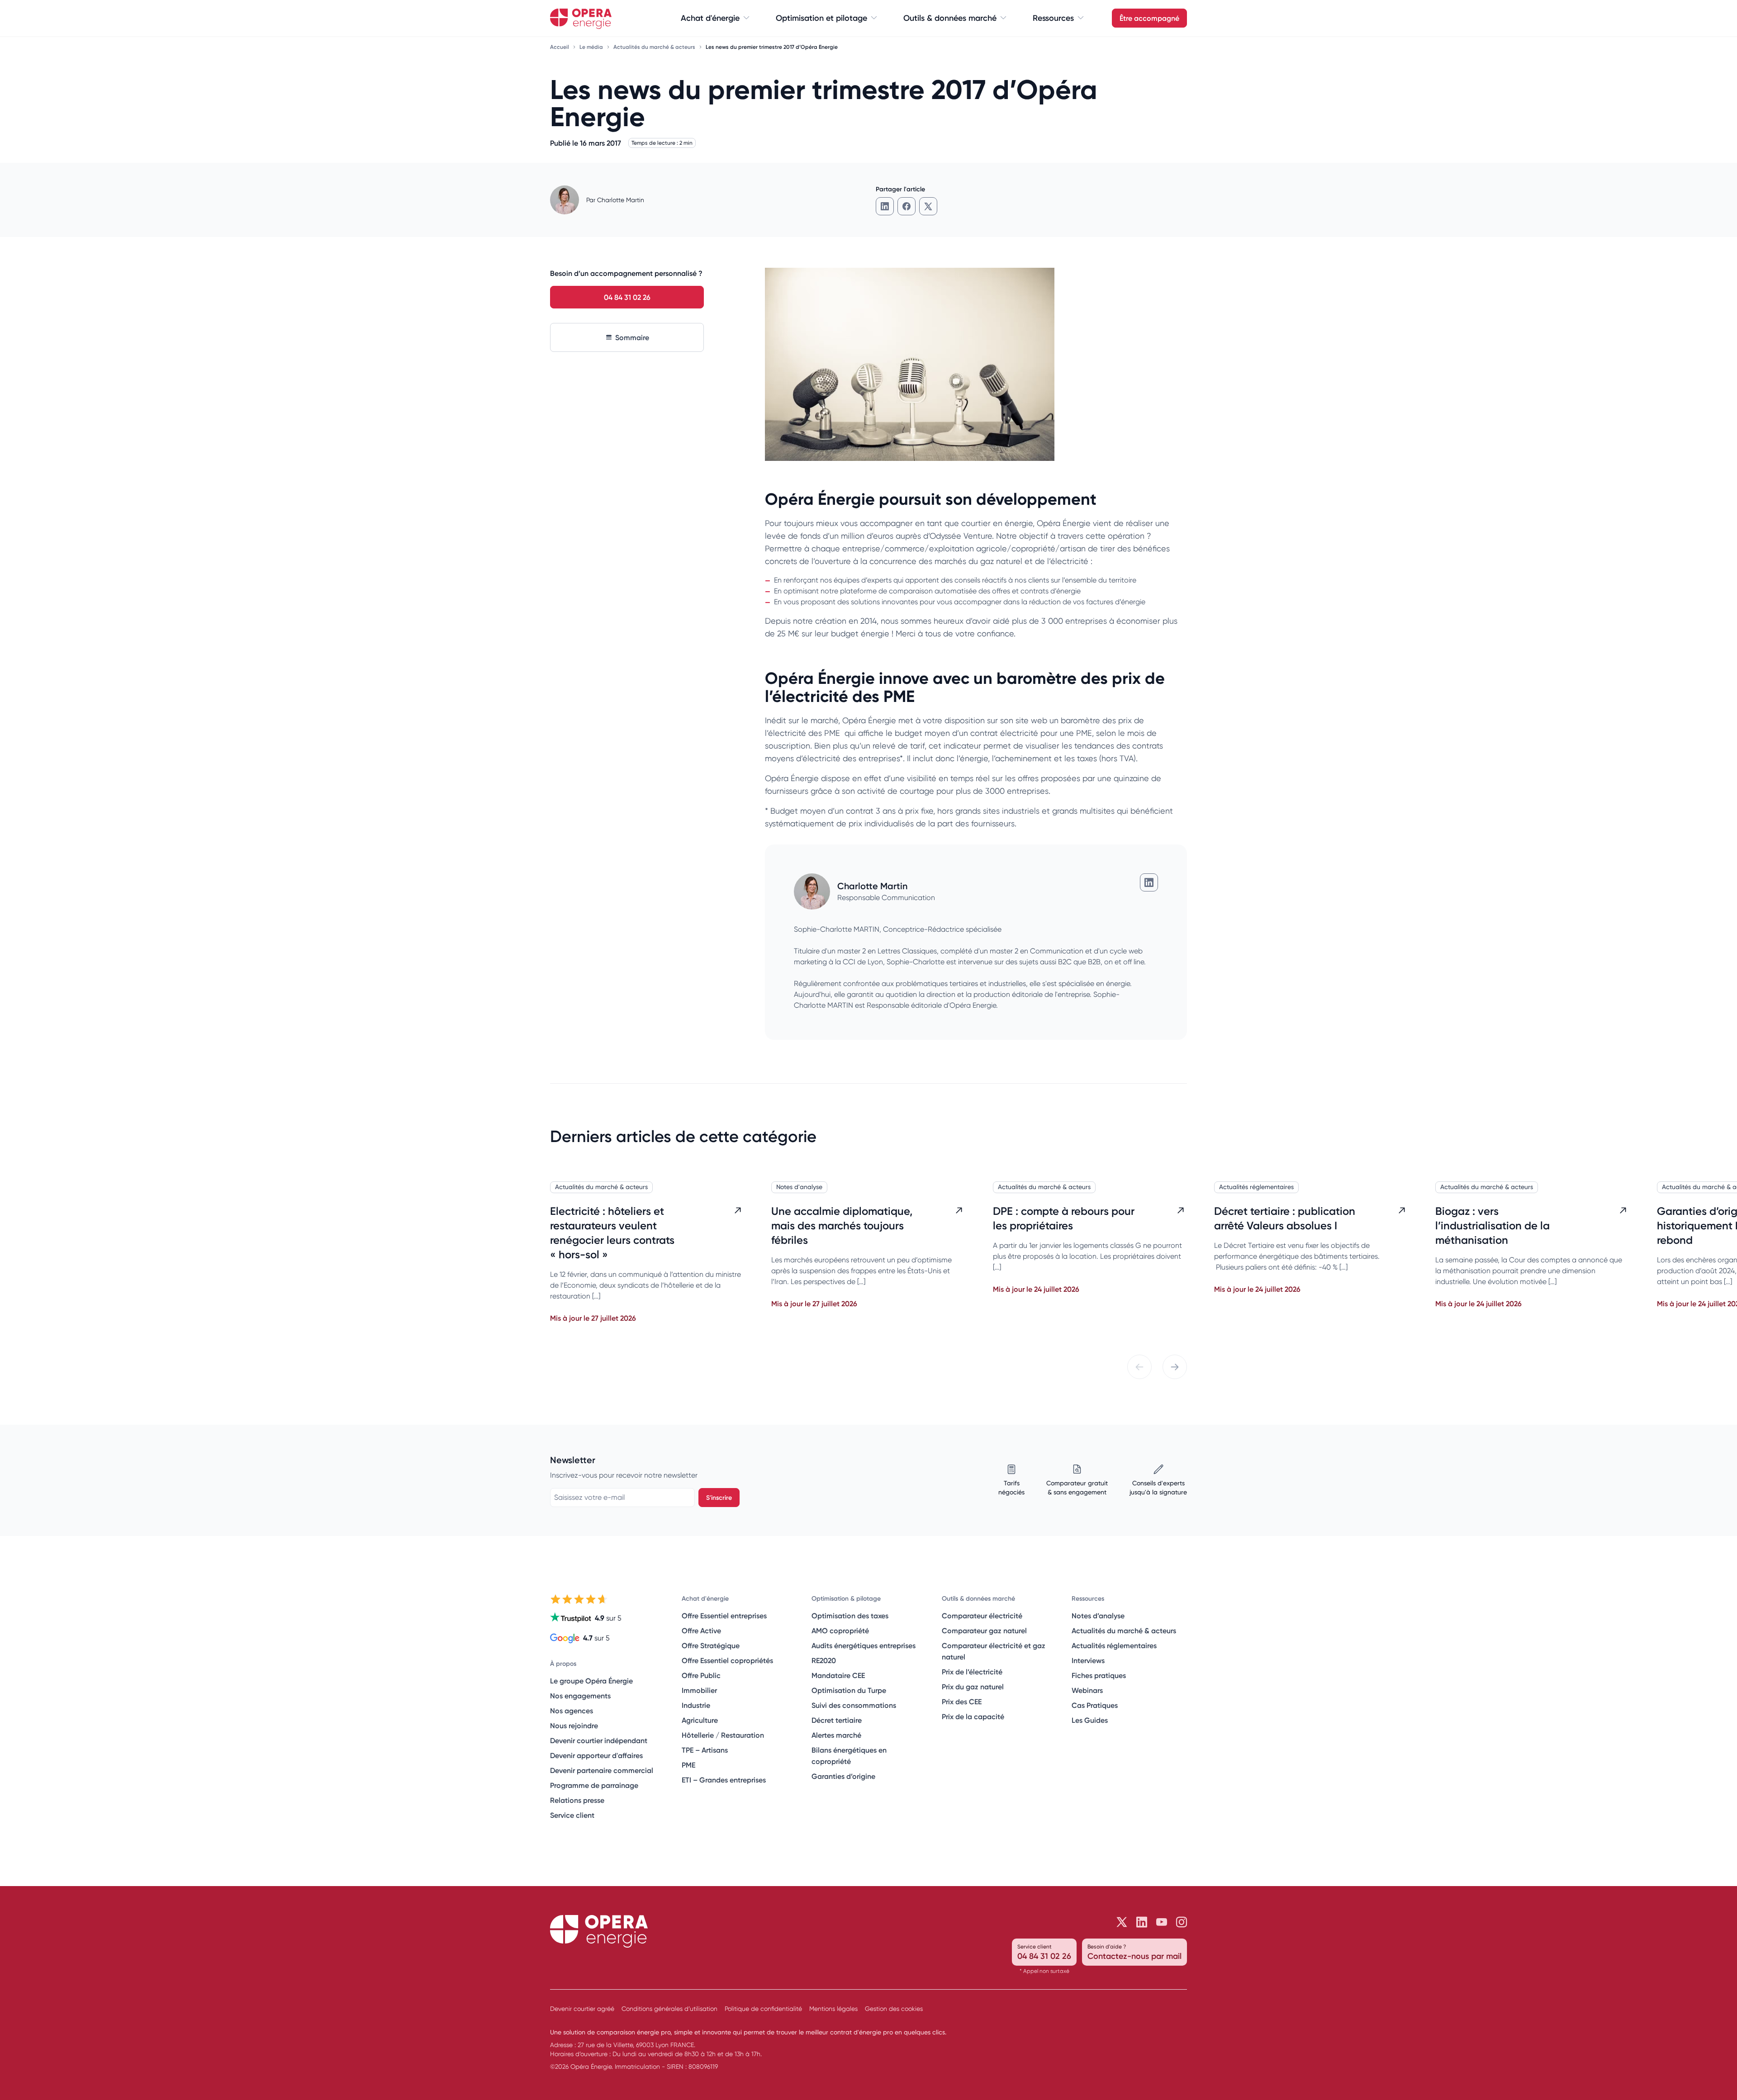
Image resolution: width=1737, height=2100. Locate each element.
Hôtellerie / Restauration (723, 1735)
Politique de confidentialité (763, 2009)
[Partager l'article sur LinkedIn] (885, 206)
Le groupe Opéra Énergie (591, 1681)
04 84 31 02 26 (627, 297)
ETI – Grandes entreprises (724, 1780)
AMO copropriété (840, 1631)
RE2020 (824, 1660)
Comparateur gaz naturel (984, 1631)
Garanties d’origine (843, 1776)
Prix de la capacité (973, 1716)
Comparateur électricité (982, 1616)
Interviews (1088, 1660)
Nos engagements (580, 1696)
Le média (592, 47)
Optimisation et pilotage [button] (821, 18)
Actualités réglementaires (1256, 1187)
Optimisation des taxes (850, 1616)
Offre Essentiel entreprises (724, 1616)
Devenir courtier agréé (582, 2009)
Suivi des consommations (854, 1705)
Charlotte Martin (621, 200)
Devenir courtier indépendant (599, 1740)
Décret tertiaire (837, 1720)
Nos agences (572, 1711)
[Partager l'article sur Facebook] (906, 206)
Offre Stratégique (711, 1645)
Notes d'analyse (799, 1187)
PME (688, 1765)
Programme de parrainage (594, 1785)
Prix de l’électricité (972, 1672)
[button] (1139, 1367)
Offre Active (701, 1631)
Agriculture (700, 1720)
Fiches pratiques (1099, 1675)
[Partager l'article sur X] (928, 206)
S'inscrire (719, 1498)
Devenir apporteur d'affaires (596, 1755)
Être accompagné (1149, 18)
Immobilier (699, 1690)
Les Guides (1090, 1720)
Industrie (696, 1705)
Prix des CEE (962, 1702)
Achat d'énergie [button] (710, 18)
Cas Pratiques (1095, 1705)
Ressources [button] (1053, 18)
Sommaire (632, 337)
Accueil (560, 47)
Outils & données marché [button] (950, 18)
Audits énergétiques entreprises (864, 1645)
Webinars (1087, 1690)
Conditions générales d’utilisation (669, 2009)
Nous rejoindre (574, 1726)
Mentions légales (833, 2009)
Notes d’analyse (1098, 1616)
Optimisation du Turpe (849, 1690)
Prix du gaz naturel (973, 1687)
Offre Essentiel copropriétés (727, 1660)
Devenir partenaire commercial (602, 1770)
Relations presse (577, 1800)
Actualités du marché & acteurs (655, 47)
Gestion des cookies (894, 2009)
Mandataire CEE (838, 1675)
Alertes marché (836, 1735)
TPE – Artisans (705, 1750)
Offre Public (701, 1675)
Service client (572, 1815)
